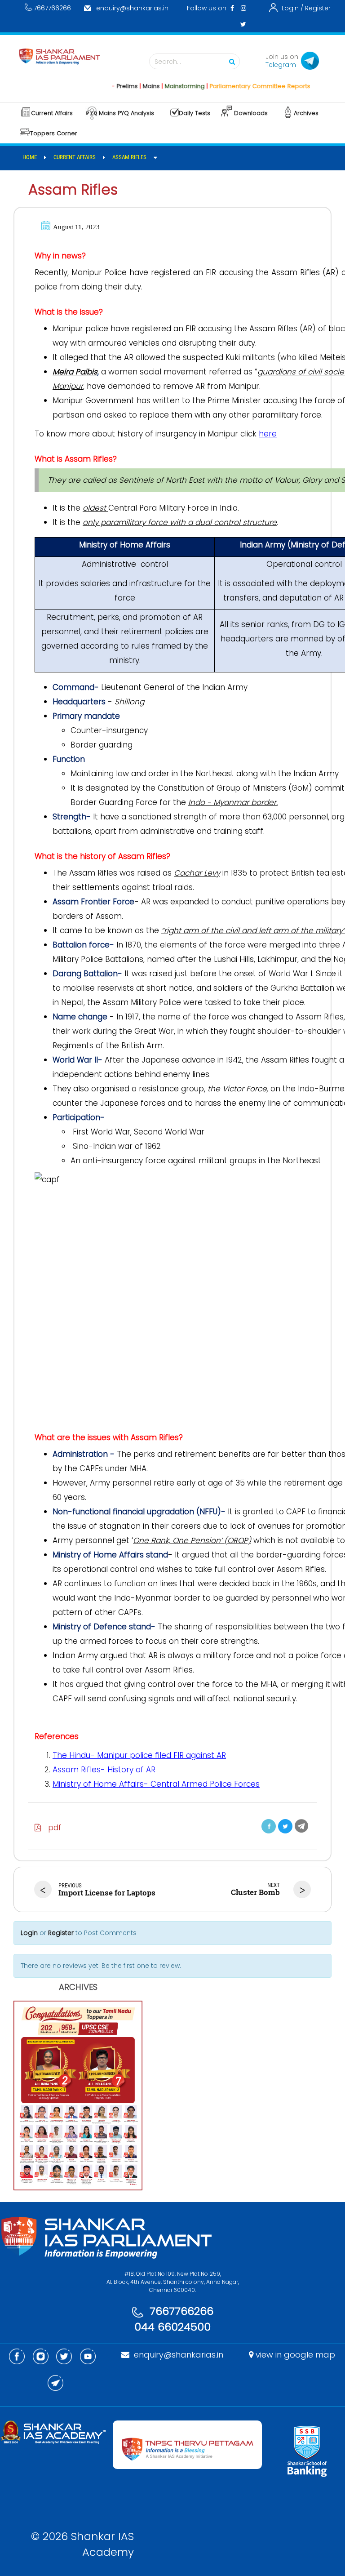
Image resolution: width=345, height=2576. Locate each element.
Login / (292, 8)
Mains (128, 86)
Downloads (251, 113)
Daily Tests (195, 113)
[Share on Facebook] (269, 1826)
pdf (51, 1828)
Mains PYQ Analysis (126, 113)
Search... (168, 62)
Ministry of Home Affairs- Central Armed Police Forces (156, 1784)
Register (318, 8)
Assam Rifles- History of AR (104, 1770)
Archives (306, 113)
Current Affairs (52, 113)
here (268, 434)
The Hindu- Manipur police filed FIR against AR (139, 1755)
